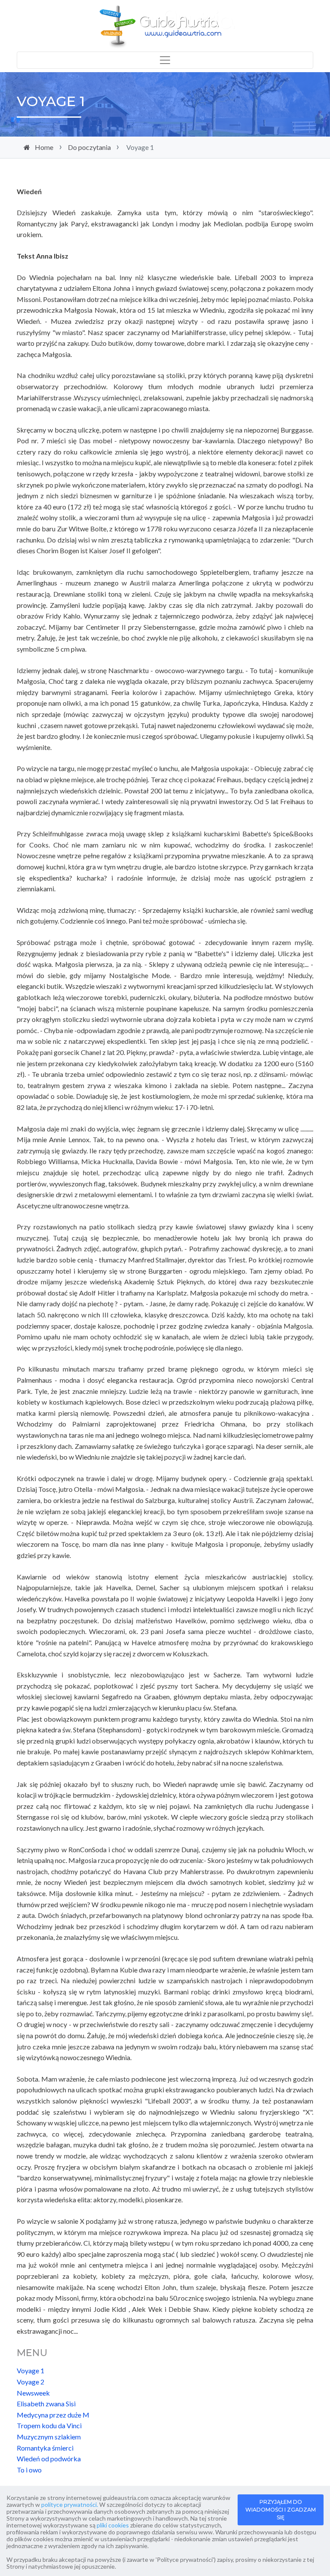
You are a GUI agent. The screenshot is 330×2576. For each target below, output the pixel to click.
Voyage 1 (31, 2370)
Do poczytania (89, 147)
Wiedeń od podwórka (49, 2459)
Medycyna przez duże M (53, 2415)
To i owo (29, 2470)
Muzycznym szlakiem (49, 2437)
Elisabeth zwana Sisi (46, 2404)
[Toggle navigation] (165, 60)
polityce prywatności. (70, 2504)
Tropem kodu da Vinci (49, 2425)
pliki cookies (113, 2525)
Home (44, 147)
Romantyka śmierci (45, 2448)
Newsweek (33, 2393)
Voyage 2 (31, 2382)
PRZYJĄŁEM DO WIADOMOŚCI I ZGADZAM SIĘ (281, 2510)
